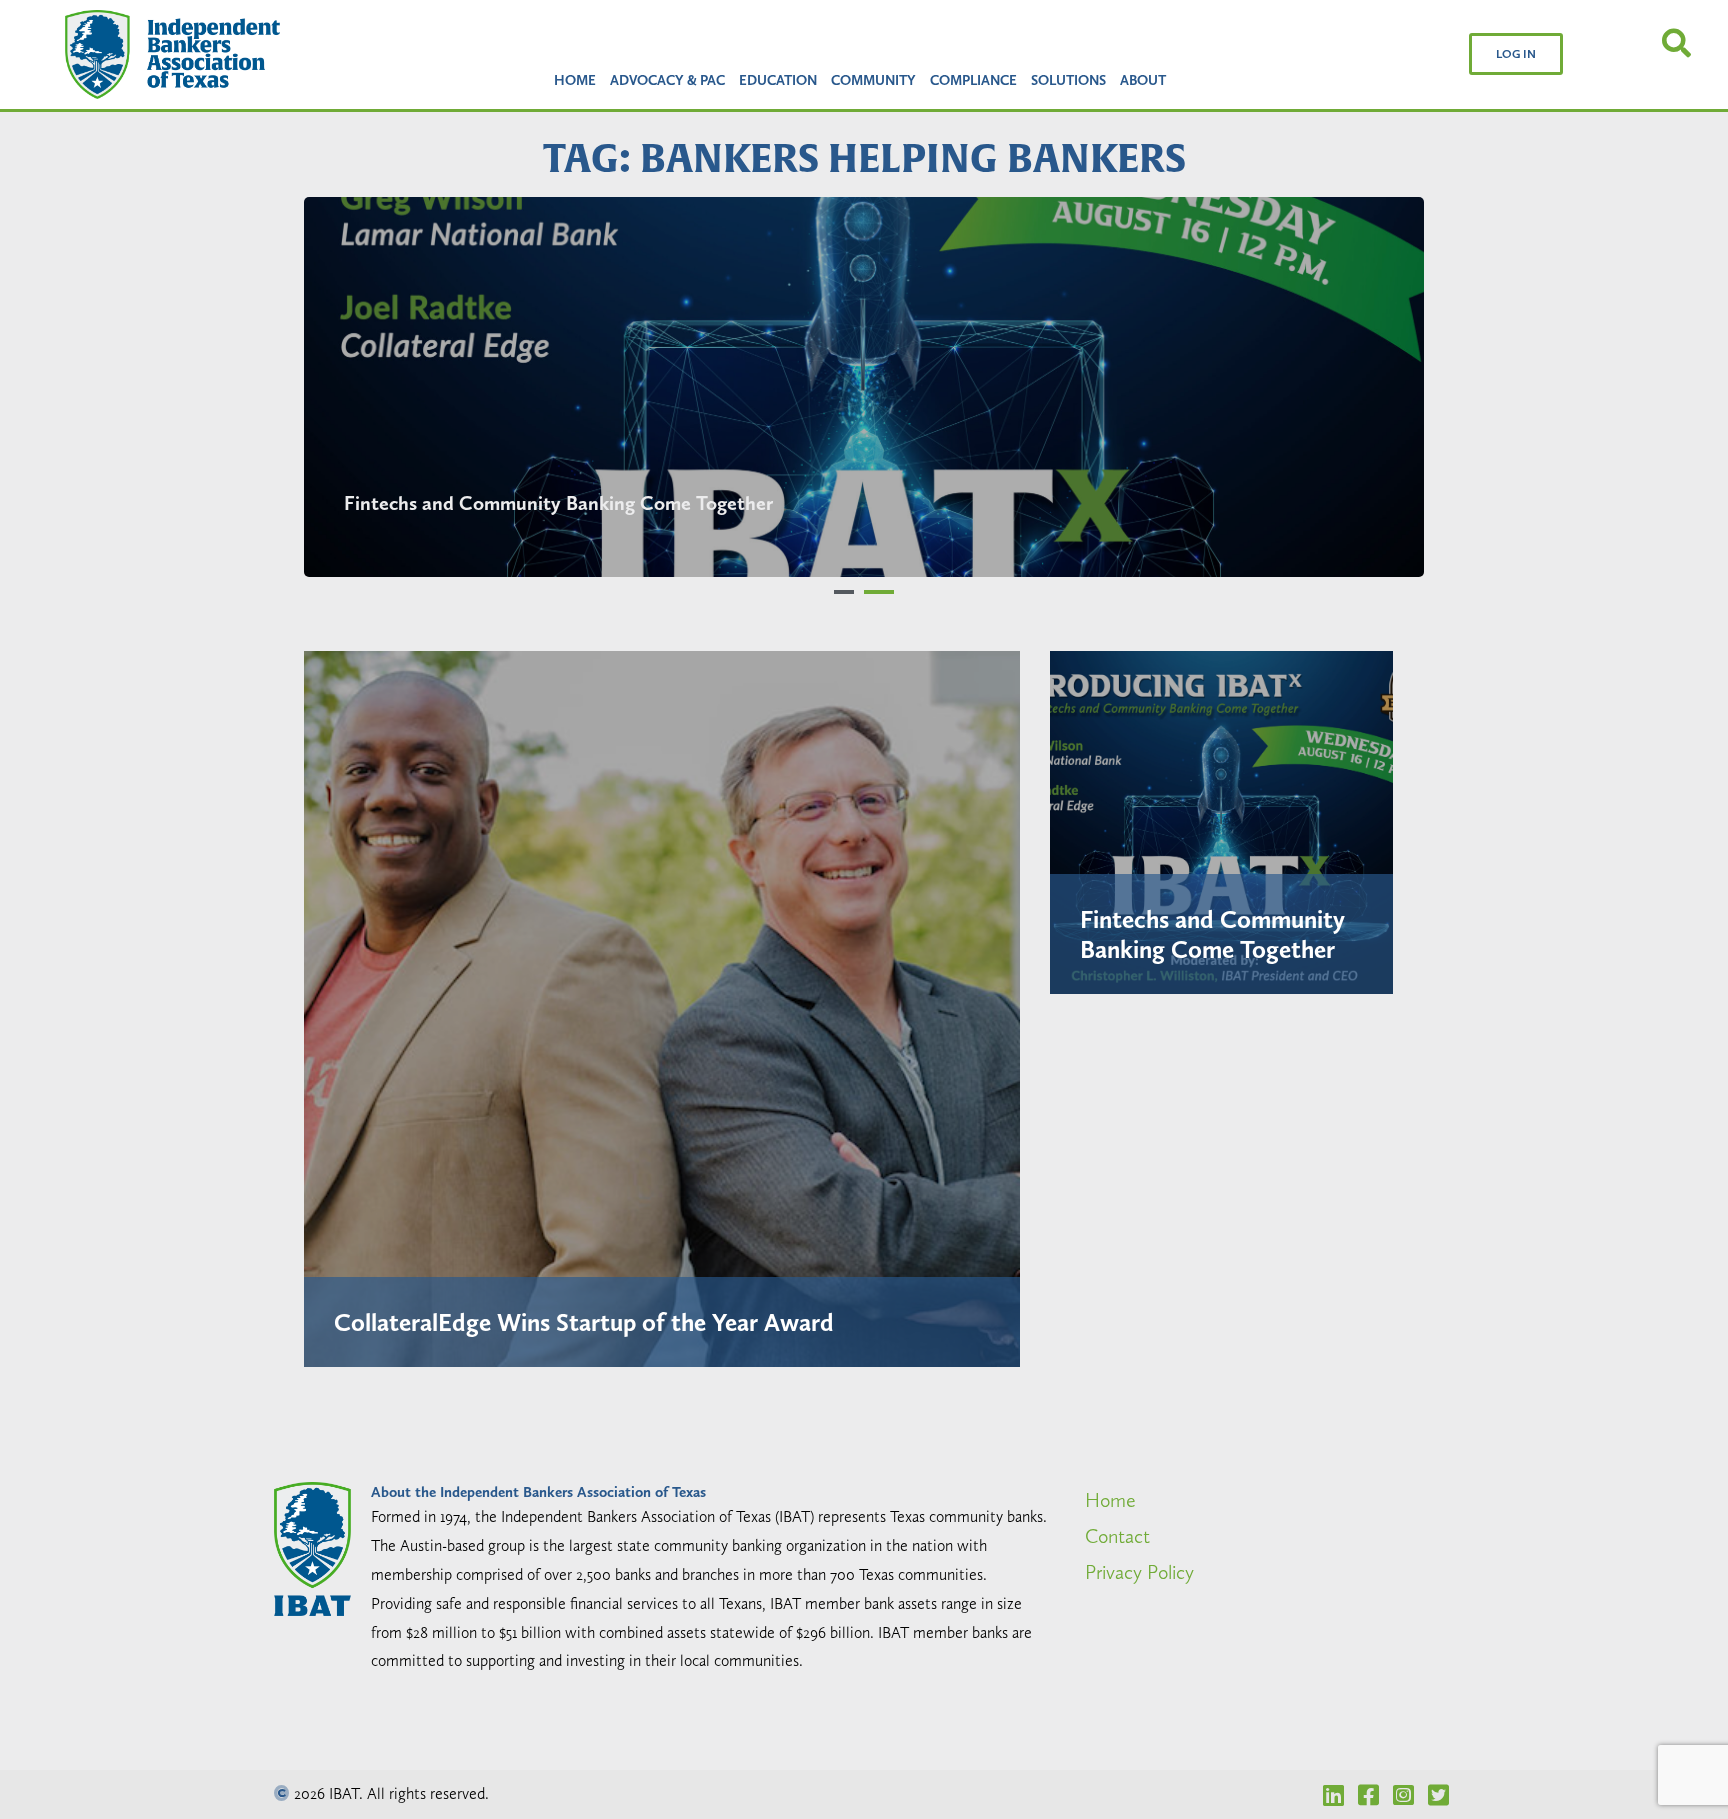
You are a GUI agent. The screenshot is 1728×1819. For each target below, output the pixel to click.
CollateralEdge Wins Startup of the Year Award (578, 503)
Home (575, 80)
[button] (1516, 54)
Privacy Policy (1139, 1572)
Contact (1117, 1536)
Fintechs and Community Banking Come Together (1212, 934)
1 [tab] (849, 592)
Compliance (973, 80)
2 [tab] (884, 592)
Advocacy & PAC (667, 80)
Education (778, 80)
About (1143, 80)
